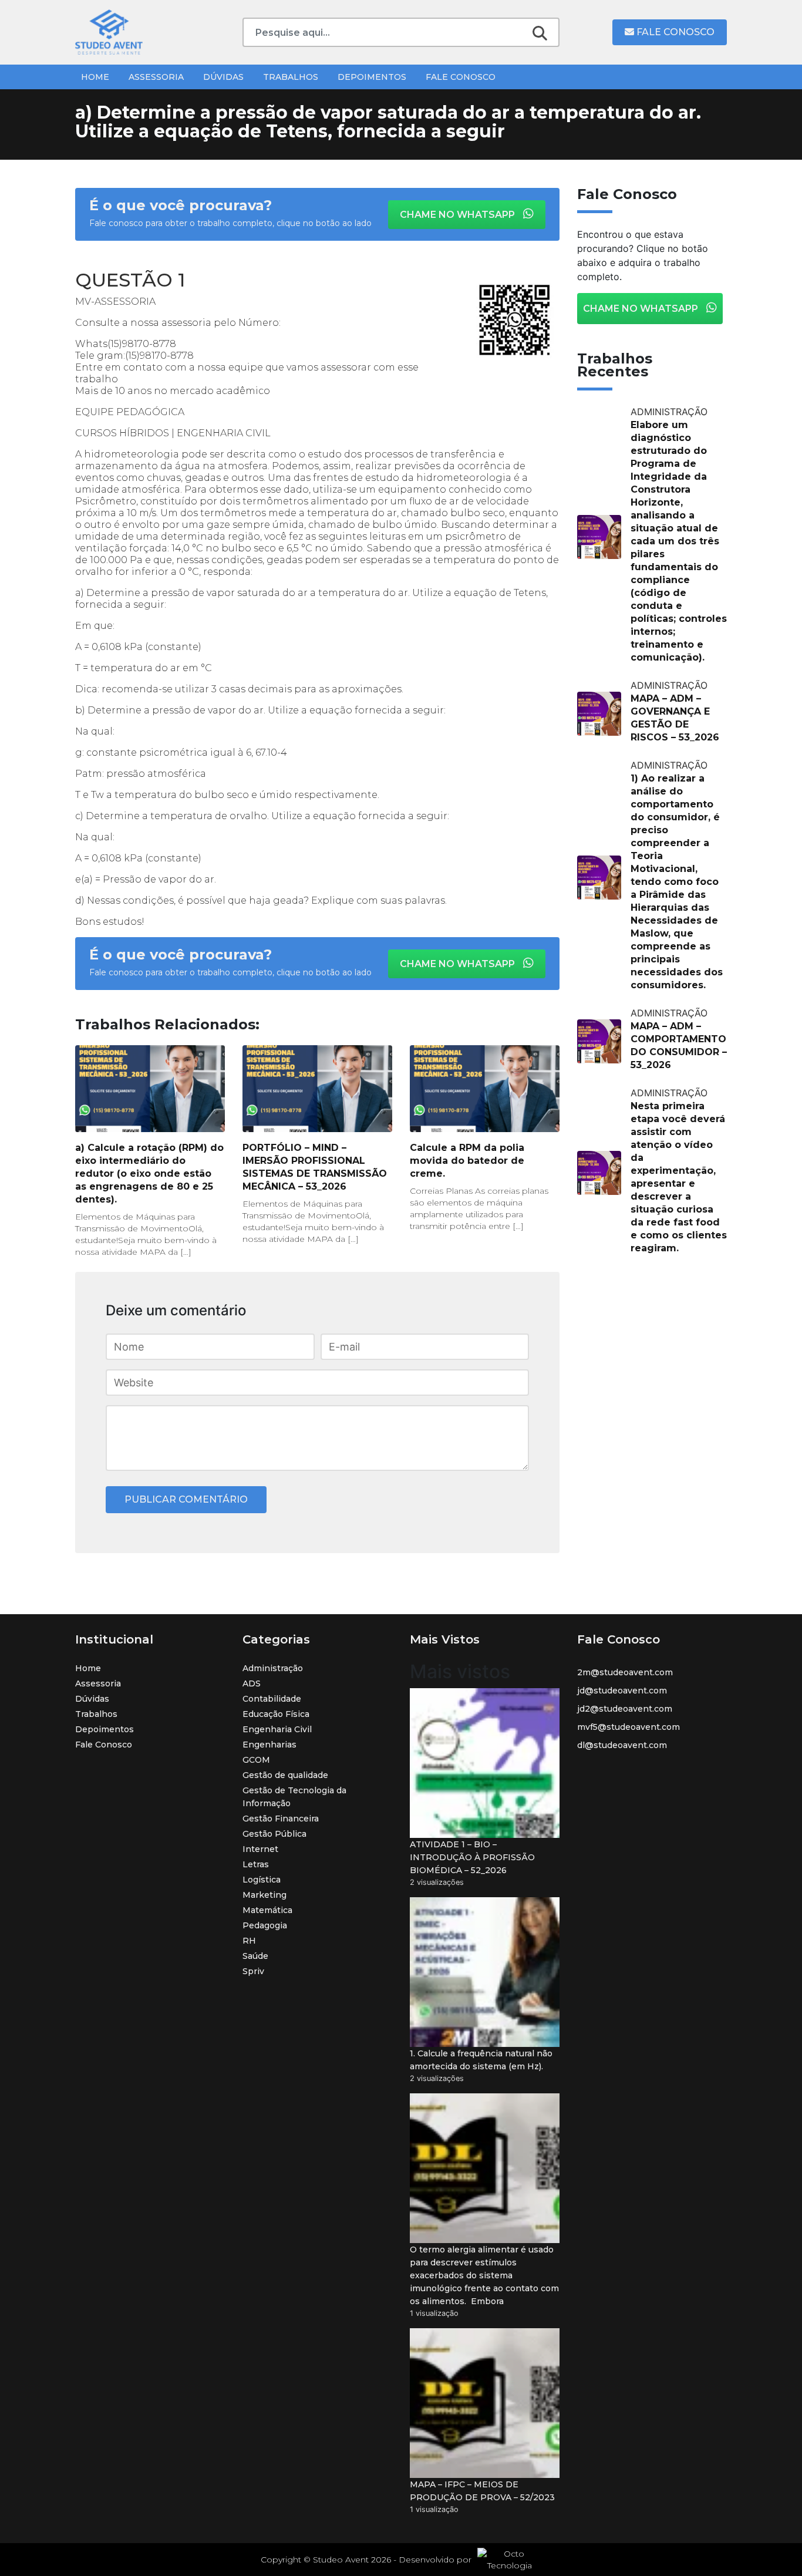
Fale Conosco (674, 32)
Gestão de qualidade (285, 1775)
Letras (256, 1864)
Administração (273, 1668)
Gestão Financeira (281, 1819)
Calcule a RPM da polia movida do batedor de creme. (467, 1161)
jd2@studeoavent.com (625, 1709)
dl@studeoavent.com (622, 1745)
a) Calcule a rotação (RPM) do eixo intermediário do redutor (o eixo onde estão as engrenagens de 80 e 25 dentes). (149, 1173)
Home (95, 77)
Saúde (255, 1956)
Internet (260, 1849)
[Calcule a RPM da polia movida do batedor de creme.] (485, 1089)
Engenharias (269, 1745)
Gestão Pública (274, 1834)
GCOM (256, 1760)
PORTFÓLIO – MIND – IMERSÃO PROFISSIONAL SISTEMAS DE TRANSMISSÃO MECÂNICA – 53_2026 (315, 1167)
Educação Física (276, 1714)
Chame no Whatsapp (459, 215)
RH (249, 1941)
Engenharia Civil (277, 1729)
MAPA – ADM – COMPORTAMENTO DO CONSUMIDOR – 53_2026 (679, 1045)
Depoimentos (372, 77)
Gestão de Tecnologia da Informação (294, 1797)
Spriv (253, 1971)
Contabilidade (272, 1699)
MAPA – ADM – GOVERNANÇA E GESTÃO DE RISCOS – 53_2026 (675, 718)
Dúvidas (223, 77)
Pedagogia (265, 1925)
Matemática (267, 1910)
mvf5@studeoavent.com (629, 1727)
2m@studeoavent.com (625, 1672)
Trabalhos (291, 77)
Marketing (264, 1895)
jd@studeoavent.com (622, 1691)
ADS (252, 1683)
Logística (262, 1880)
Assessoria (156, 77)
